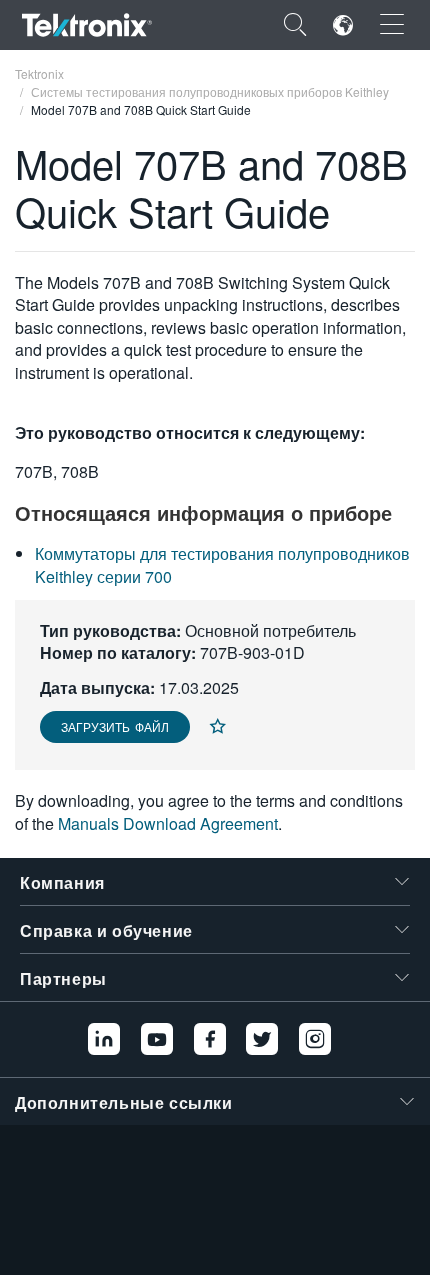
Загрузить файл (115, 726)
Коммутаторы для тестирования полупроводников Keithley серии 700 (222, 564)
